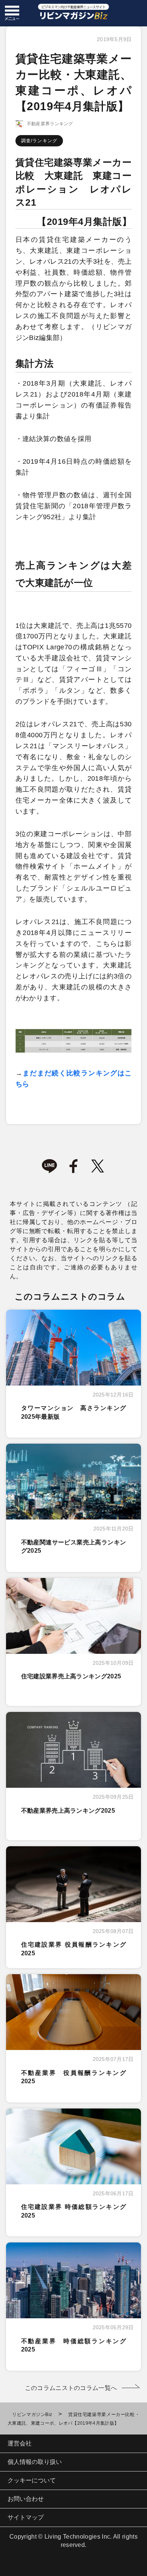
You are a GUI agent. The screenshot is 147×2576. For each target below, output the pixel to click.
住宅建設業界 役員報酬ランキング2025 (74, 1949)
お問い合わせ (26, 2499)
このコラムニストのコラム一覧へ (71, 2388)
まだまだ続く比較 (52, 1073)
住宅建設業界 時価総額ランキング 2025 (74, 2211)
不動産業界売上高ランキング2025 (68, 1811)
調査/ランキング (39, 141)
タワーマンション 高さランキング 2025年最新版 (77, 1412)
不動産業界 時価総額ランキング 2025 (77, 2345)
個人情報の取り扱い (35, 2462)
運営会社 (20, 2443)
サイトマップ (26, 2517)
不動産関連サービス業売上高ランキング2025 (74, 1546)
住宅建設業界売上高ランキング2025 (71, 1676)
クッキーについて (32, 2480)
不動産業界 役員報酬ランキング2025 (74, 2077)
